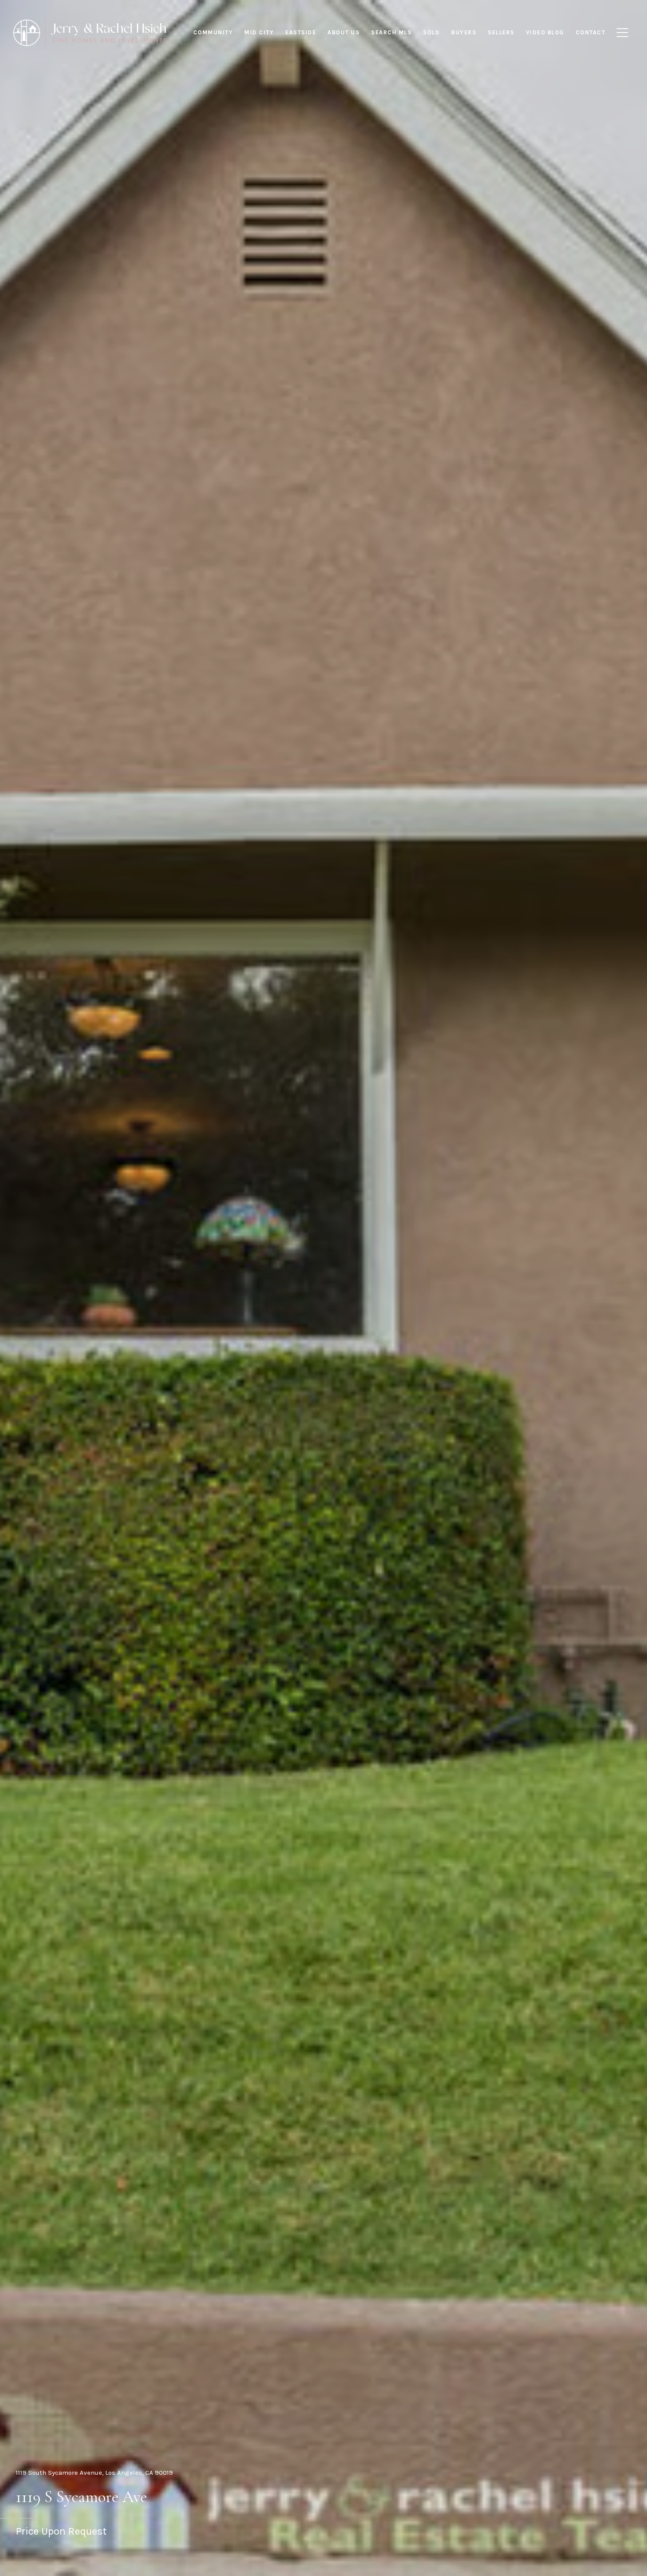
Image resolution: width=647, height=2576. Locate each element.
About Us (344, 32)
